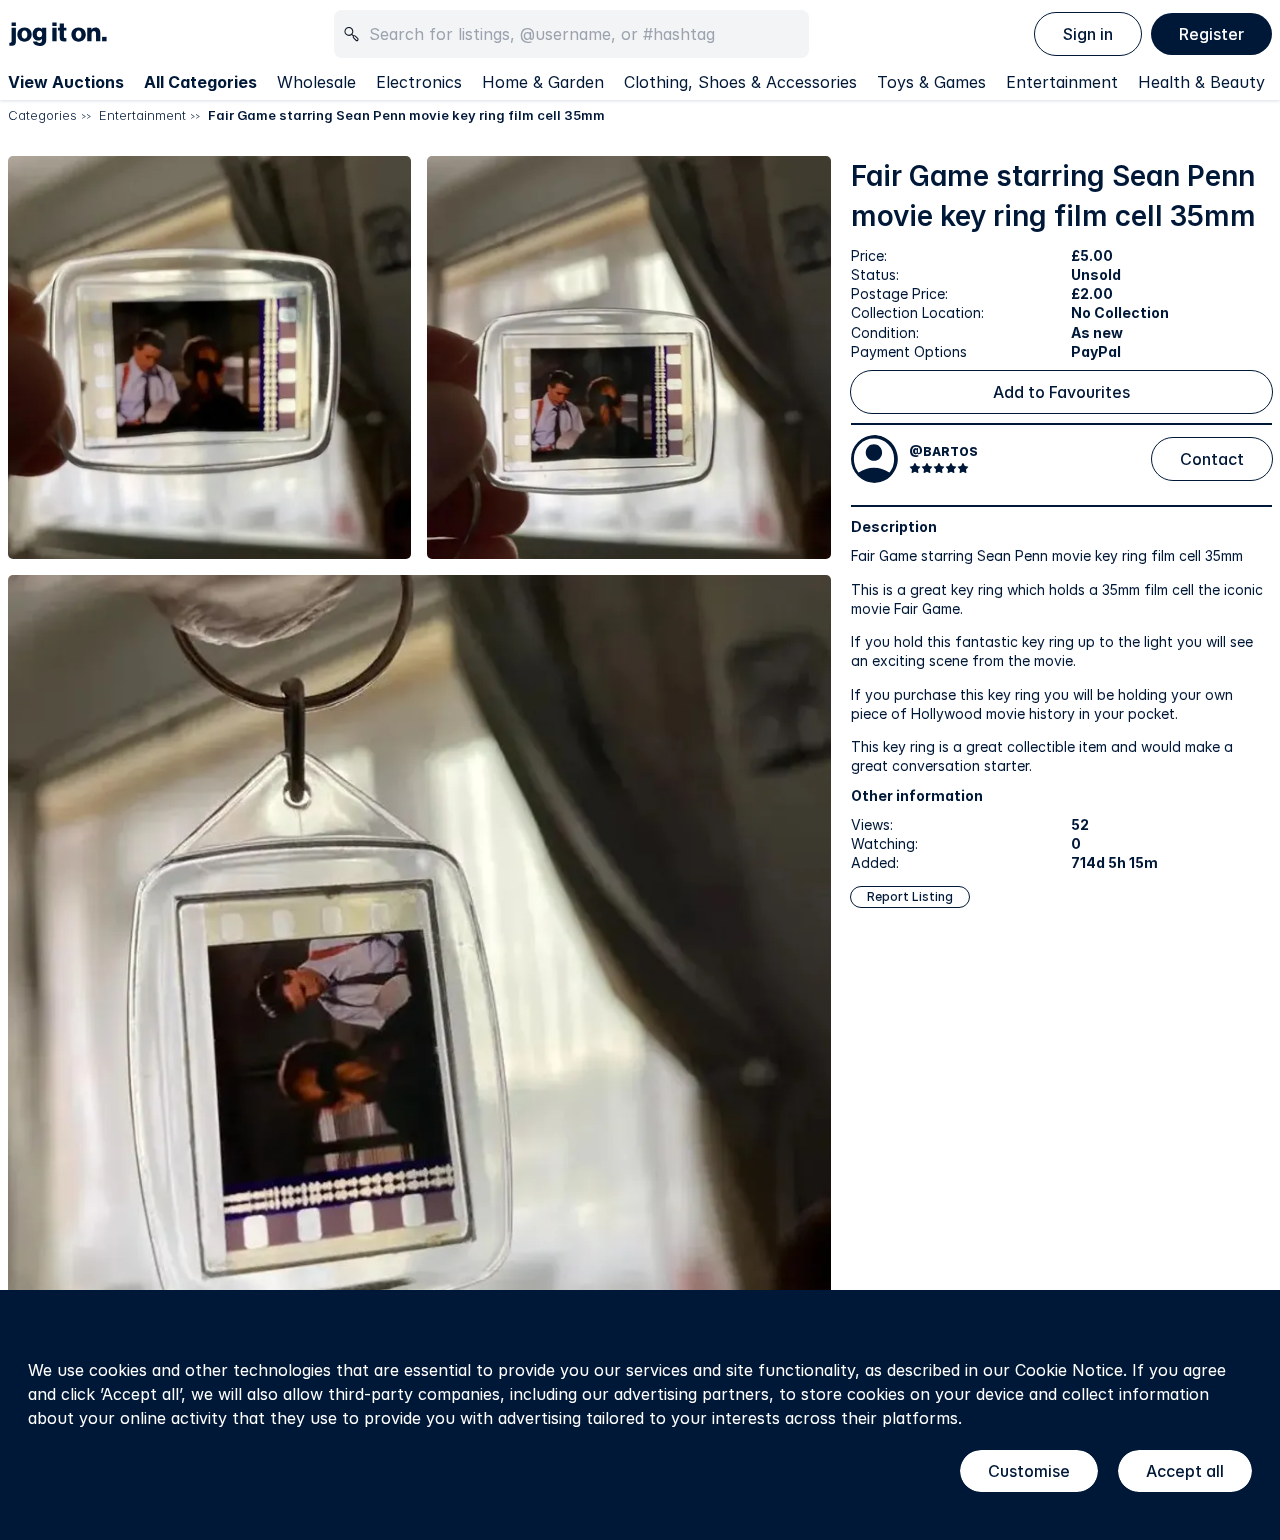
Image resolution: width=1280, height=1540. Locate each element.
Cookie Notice (1069, 1370)
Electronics (419, 82)
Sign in (1088, 34)
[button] (209, 357)
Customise (1029, 1471)
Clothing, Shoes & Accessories (740, 82)
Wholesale (316, 82)
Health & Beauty (1201, 82)
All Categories (200, 82)
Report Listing (910, 896)
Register (1211, 34)
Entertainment (1062, 82)
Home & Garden (543, 82)
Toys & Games (931, 82)
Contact (1212, 459)
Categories (42, 115)
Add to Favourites (1061, 392)
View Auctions (66, 82)
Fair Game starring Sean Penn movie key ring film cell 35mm (406, 115)
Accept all (1185, 1471)
